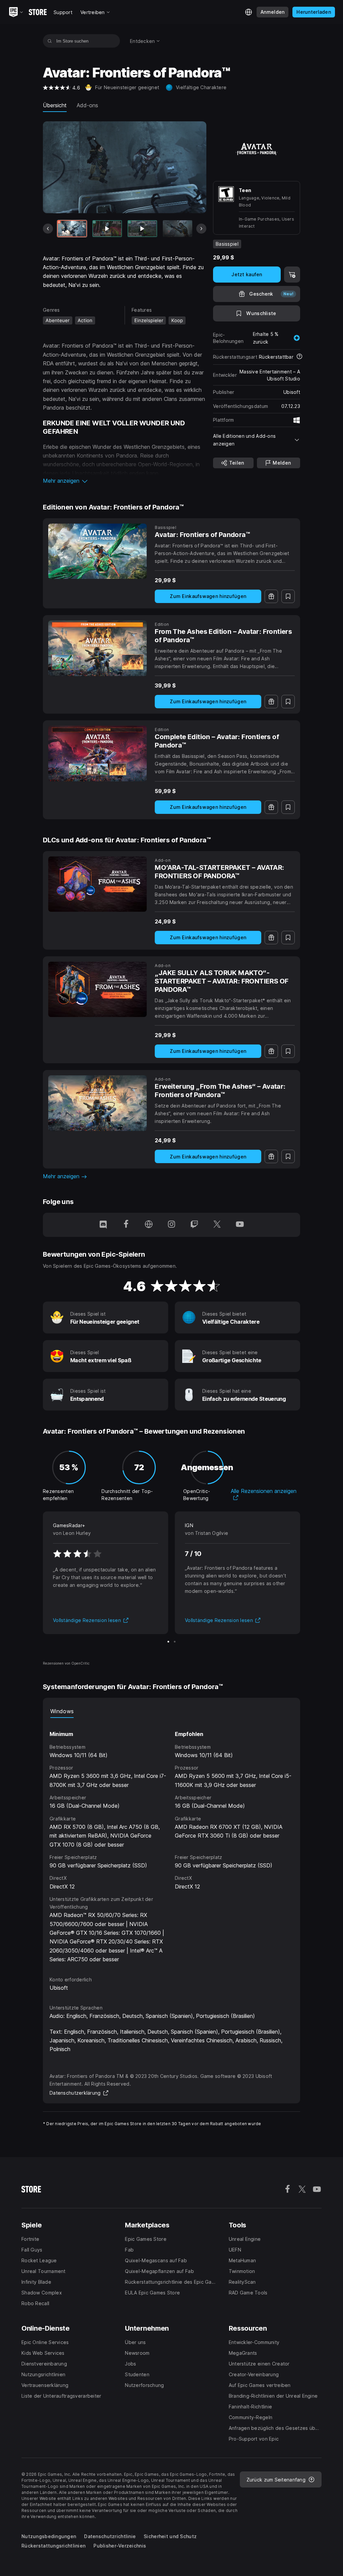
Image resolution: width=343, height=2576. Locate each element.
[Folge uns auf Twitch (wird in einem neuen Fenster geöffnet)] (194, 1225)
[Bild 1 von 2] (168, 1642)
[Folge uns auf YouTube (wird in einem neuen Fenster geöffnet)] (240, 1225)
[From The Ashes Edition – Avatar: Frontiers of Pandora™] (97, 648)
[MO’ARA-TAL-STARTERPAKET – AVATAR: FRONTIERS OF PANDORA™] (97, 884)
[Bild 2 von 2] (175, 1642)
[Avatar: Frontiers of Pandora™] (97, 551)
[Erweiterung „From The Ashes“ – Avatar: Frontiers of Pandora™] (97, 1103)
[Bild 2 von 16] (107, 229)
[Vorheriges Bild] (48, 229)
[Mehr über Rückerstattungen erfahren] (299, 357)
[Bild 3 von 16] (142, 229)
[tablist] (171, 1711)
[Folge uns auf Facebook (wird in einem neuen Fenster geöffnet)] (126, 1225)
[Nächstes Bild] (201, 229)
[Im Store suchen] (50, 41)
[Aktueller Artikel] (72, 229)
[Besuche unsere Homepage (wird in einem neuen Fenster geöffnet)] (149, 1225)
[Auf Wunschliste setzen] (288, 596)
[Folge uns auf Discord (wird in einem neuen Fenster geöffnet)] (103, 1225)
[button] (125, 481)
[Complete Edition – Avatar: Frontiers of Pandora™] (97, 754)
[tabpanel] (171, 1841)
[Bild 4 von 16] (178, 229)
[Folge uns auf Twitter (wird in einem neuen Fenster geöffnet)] (217, 1225)
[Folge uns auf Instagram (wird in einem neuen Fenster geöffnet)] (171, 1225)
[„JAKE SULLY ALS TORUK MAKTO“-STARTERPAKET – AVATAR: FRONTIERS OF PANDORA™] (97, 990)
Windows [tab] (62, 1711)
